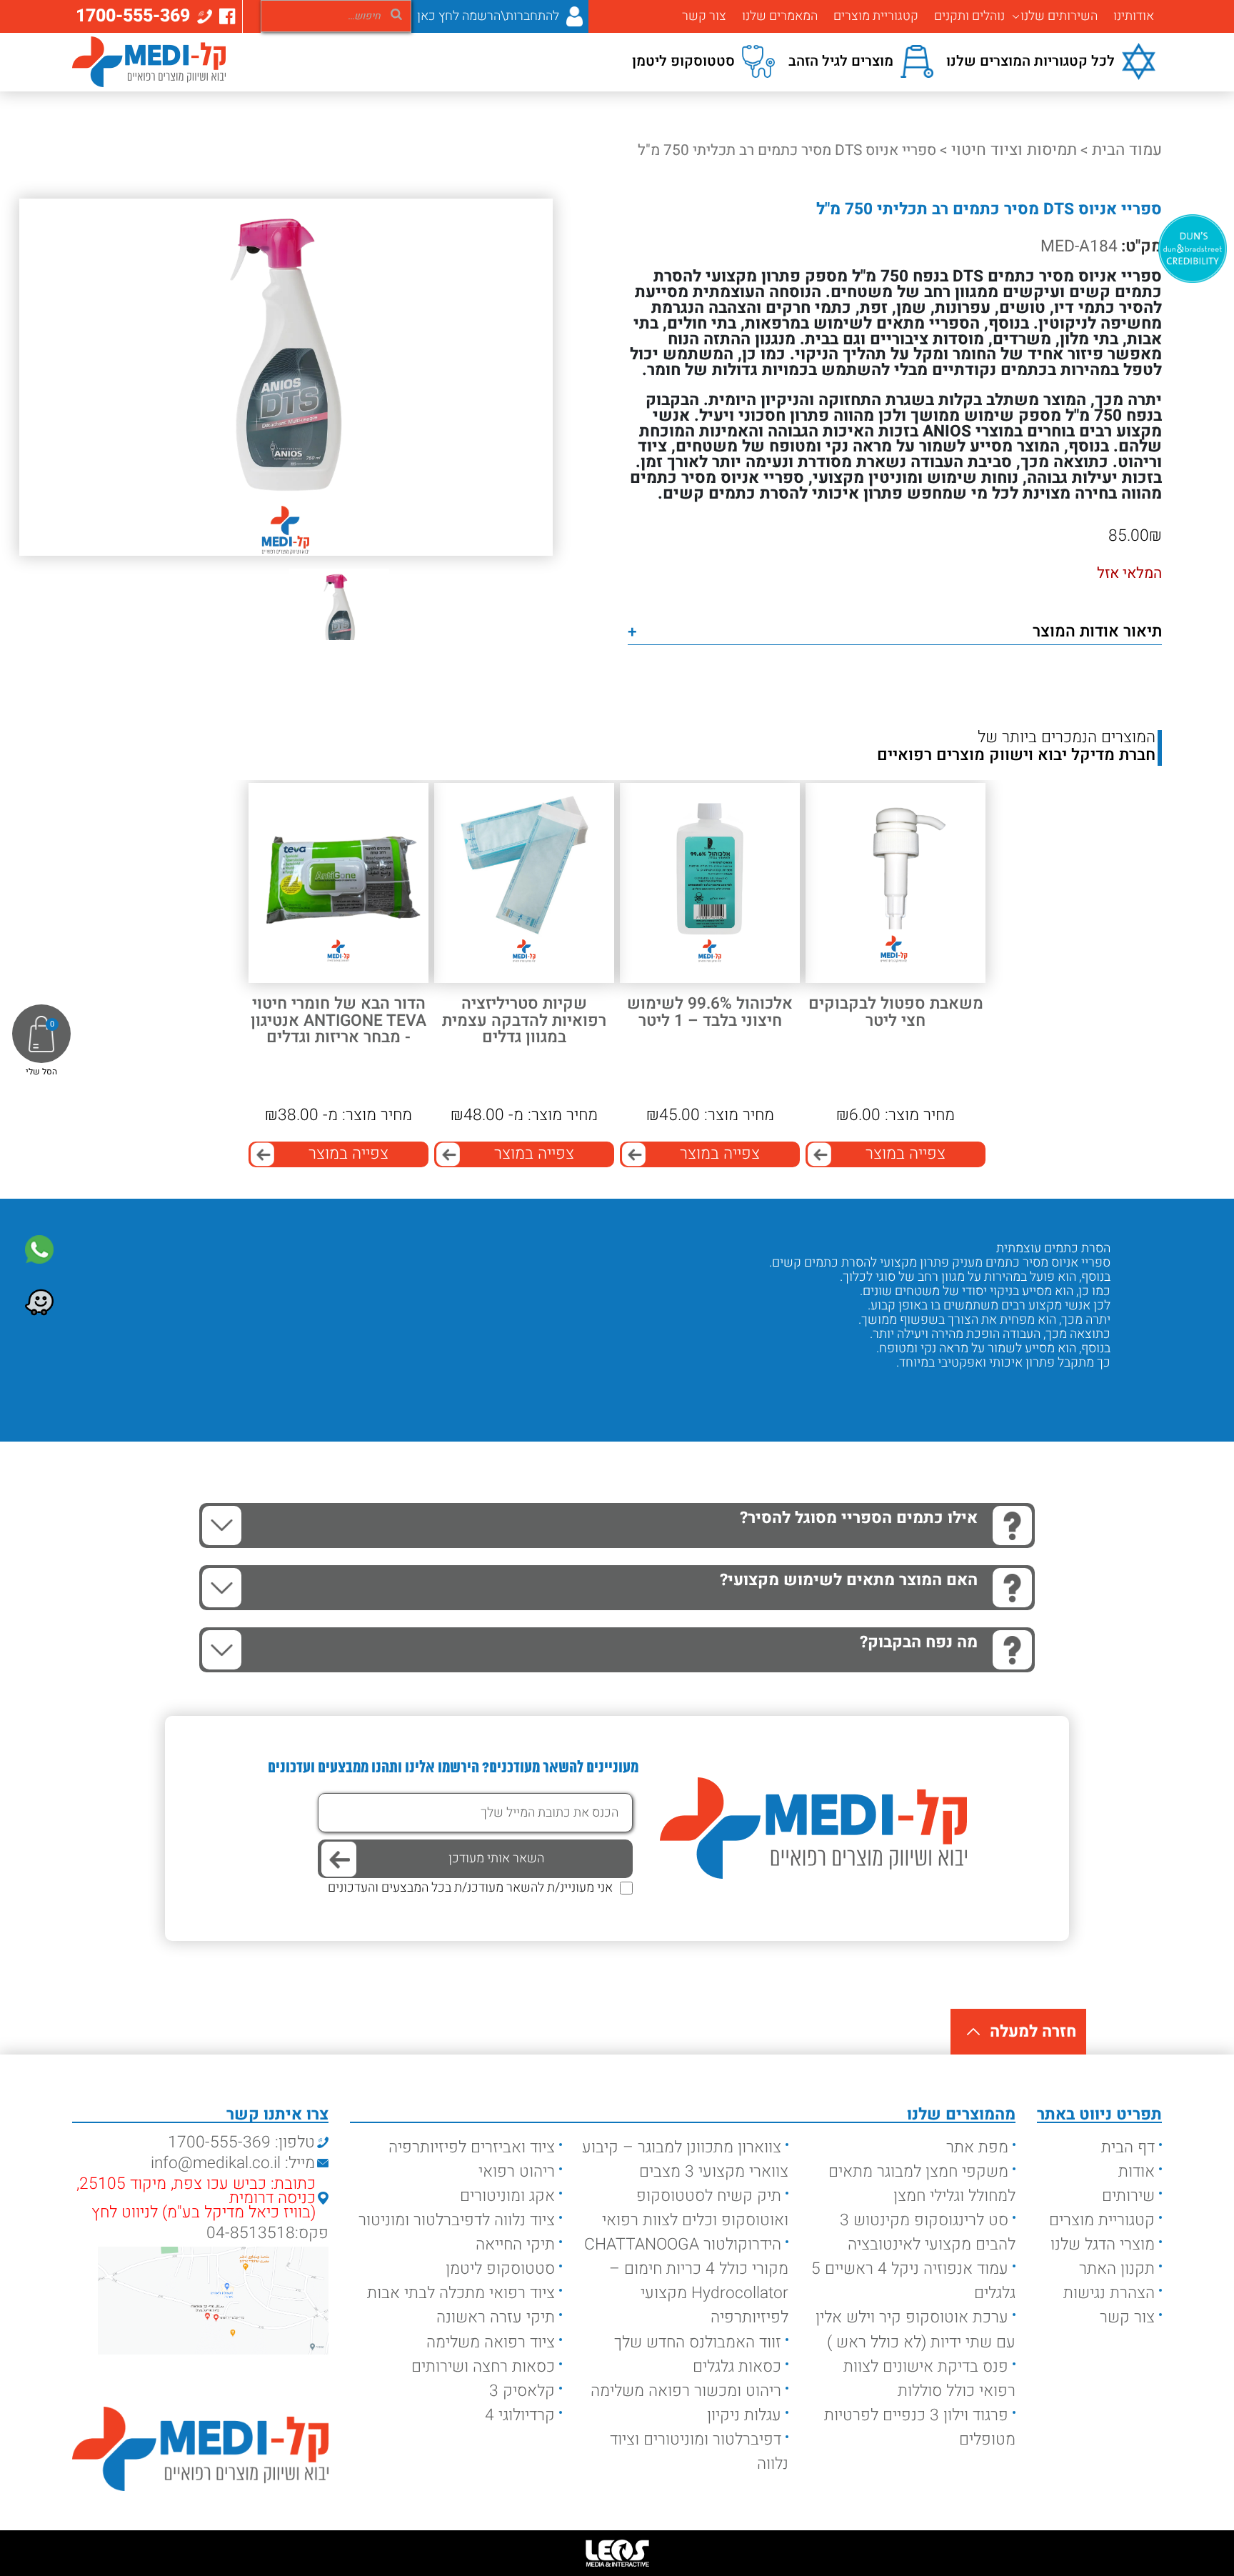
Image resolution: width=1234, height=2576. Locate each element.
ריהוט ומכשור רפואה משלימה (686, 2391)
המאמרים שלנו (780, 16)
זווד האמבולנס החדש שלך (698, 2342)
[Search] (396, 14)
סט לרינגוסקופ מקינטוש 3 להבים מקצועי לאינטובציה (928, 2232)
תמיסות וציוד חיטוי (1014, 150)
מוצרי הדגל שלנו (1103, 2245)
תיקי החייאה (515, 2245)
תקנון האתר (1117, 2269)
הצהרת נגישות (1109, 2293)
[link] (39, 1249)
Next (1047, 1391)
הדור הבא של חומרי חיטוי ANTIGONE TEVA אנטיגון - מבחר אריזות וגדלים (338, 1021)
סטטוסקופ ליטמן (500, 2269)
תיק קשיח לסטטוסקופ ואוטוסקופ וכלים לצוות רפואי (695, 2208)
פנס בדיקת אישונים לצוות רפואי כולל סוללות (929, 2379)
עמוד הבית (1127, 150)
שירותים (1128, 2196)
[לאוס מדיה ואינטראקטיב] (617, 2553)
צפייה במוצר (906, 1154)
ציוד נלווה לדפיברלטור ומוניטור (457, 2220)
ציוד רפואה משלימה (491, 2342)
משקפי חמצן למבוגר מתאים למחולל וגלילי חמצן (922, 2184)
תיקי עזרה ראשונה (496, 2317)
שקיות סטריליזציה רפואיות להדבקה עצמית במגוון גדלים (524, 1021)
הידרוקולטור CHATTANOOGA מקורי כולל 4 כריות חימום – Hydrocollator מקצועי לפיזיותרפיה (686, 2281)
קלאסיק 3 (522, 2391)
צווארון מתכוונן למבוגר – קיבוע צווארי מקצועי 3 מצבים (685, 2160)
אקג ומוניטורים (507, 2196)
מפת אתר (977, 2147)
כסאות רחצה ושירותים (483, 2367)
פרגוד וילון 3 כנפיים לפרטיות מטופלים (920, 2427)
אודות (1137, 2172)
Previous (1089, 1391)
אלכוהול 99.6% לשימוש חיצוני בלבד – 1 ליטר (710, 1013)
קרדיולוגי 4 (520, 2415)
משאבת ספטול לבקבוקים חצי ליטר (896, 1013)
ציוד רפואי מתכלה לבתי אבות (461, 2293)
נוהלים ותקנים (969, 16)
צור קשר (704, 16)
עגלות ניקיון (744, 2415)
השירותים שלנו (1059, 16)
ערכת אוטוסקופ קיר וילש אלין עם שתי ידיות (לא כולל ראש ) (916, 2330)
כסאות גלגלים (737, 2367)
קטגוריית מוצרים (876, 16)
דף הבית (1128, 2147)
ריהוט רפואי (517, 2172)
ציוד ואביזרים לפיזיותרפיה (472, 2147)
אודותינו (1134, 16)
